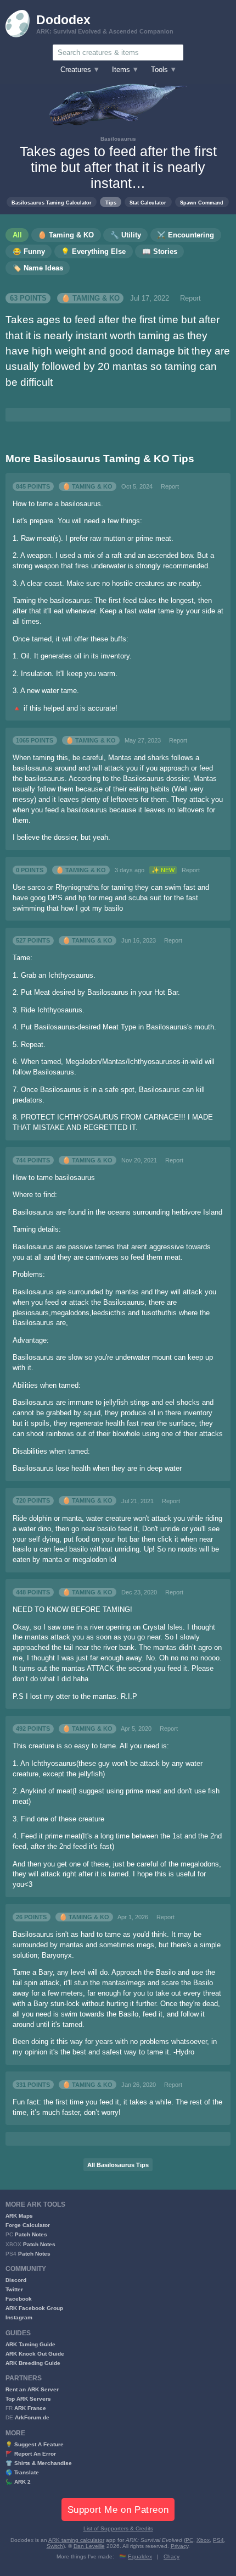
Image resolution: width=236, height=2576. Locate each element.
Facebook (19, 2299)
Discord (16, 2280)
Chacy (172, 2556)
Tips (111, 203)
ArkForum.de (32, 2417)
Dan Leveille (89, 2546)
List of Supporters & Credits (118, 2528)
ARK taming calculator (76, 2540)
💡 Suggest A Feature (35, 2444)
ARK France (30, 2408)
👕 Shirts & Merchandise (39, 2463)
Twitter (14, 2289)
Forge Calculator (28, 2225)
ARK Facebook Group (34, 2308)
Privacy (179, 2546)
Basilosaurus (118, 139)
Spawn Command (202, 203)
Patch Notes (31, 2234)
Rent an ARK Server (32, 2389)
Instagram (19, 2317)
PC (189, 2540)
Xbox (203, 2540)
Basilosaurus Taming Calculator (52, 203)
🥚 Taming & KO (91, 298)
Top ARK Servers (28, 2399)
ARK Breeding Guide (33, 2363)
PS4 (218, 2540)
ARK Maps (19, 2216)
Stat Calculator (148, 203)
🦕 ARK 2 (18, 2482)
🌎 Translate (22, 2472)
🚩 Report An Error (31, 2454)
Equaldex (140, 2556)
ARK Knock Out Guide (35, 2354)
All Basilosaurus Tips (118, 2165)
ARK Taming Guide (30, 2344)
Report (190, 298)
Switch (55, 2546)
